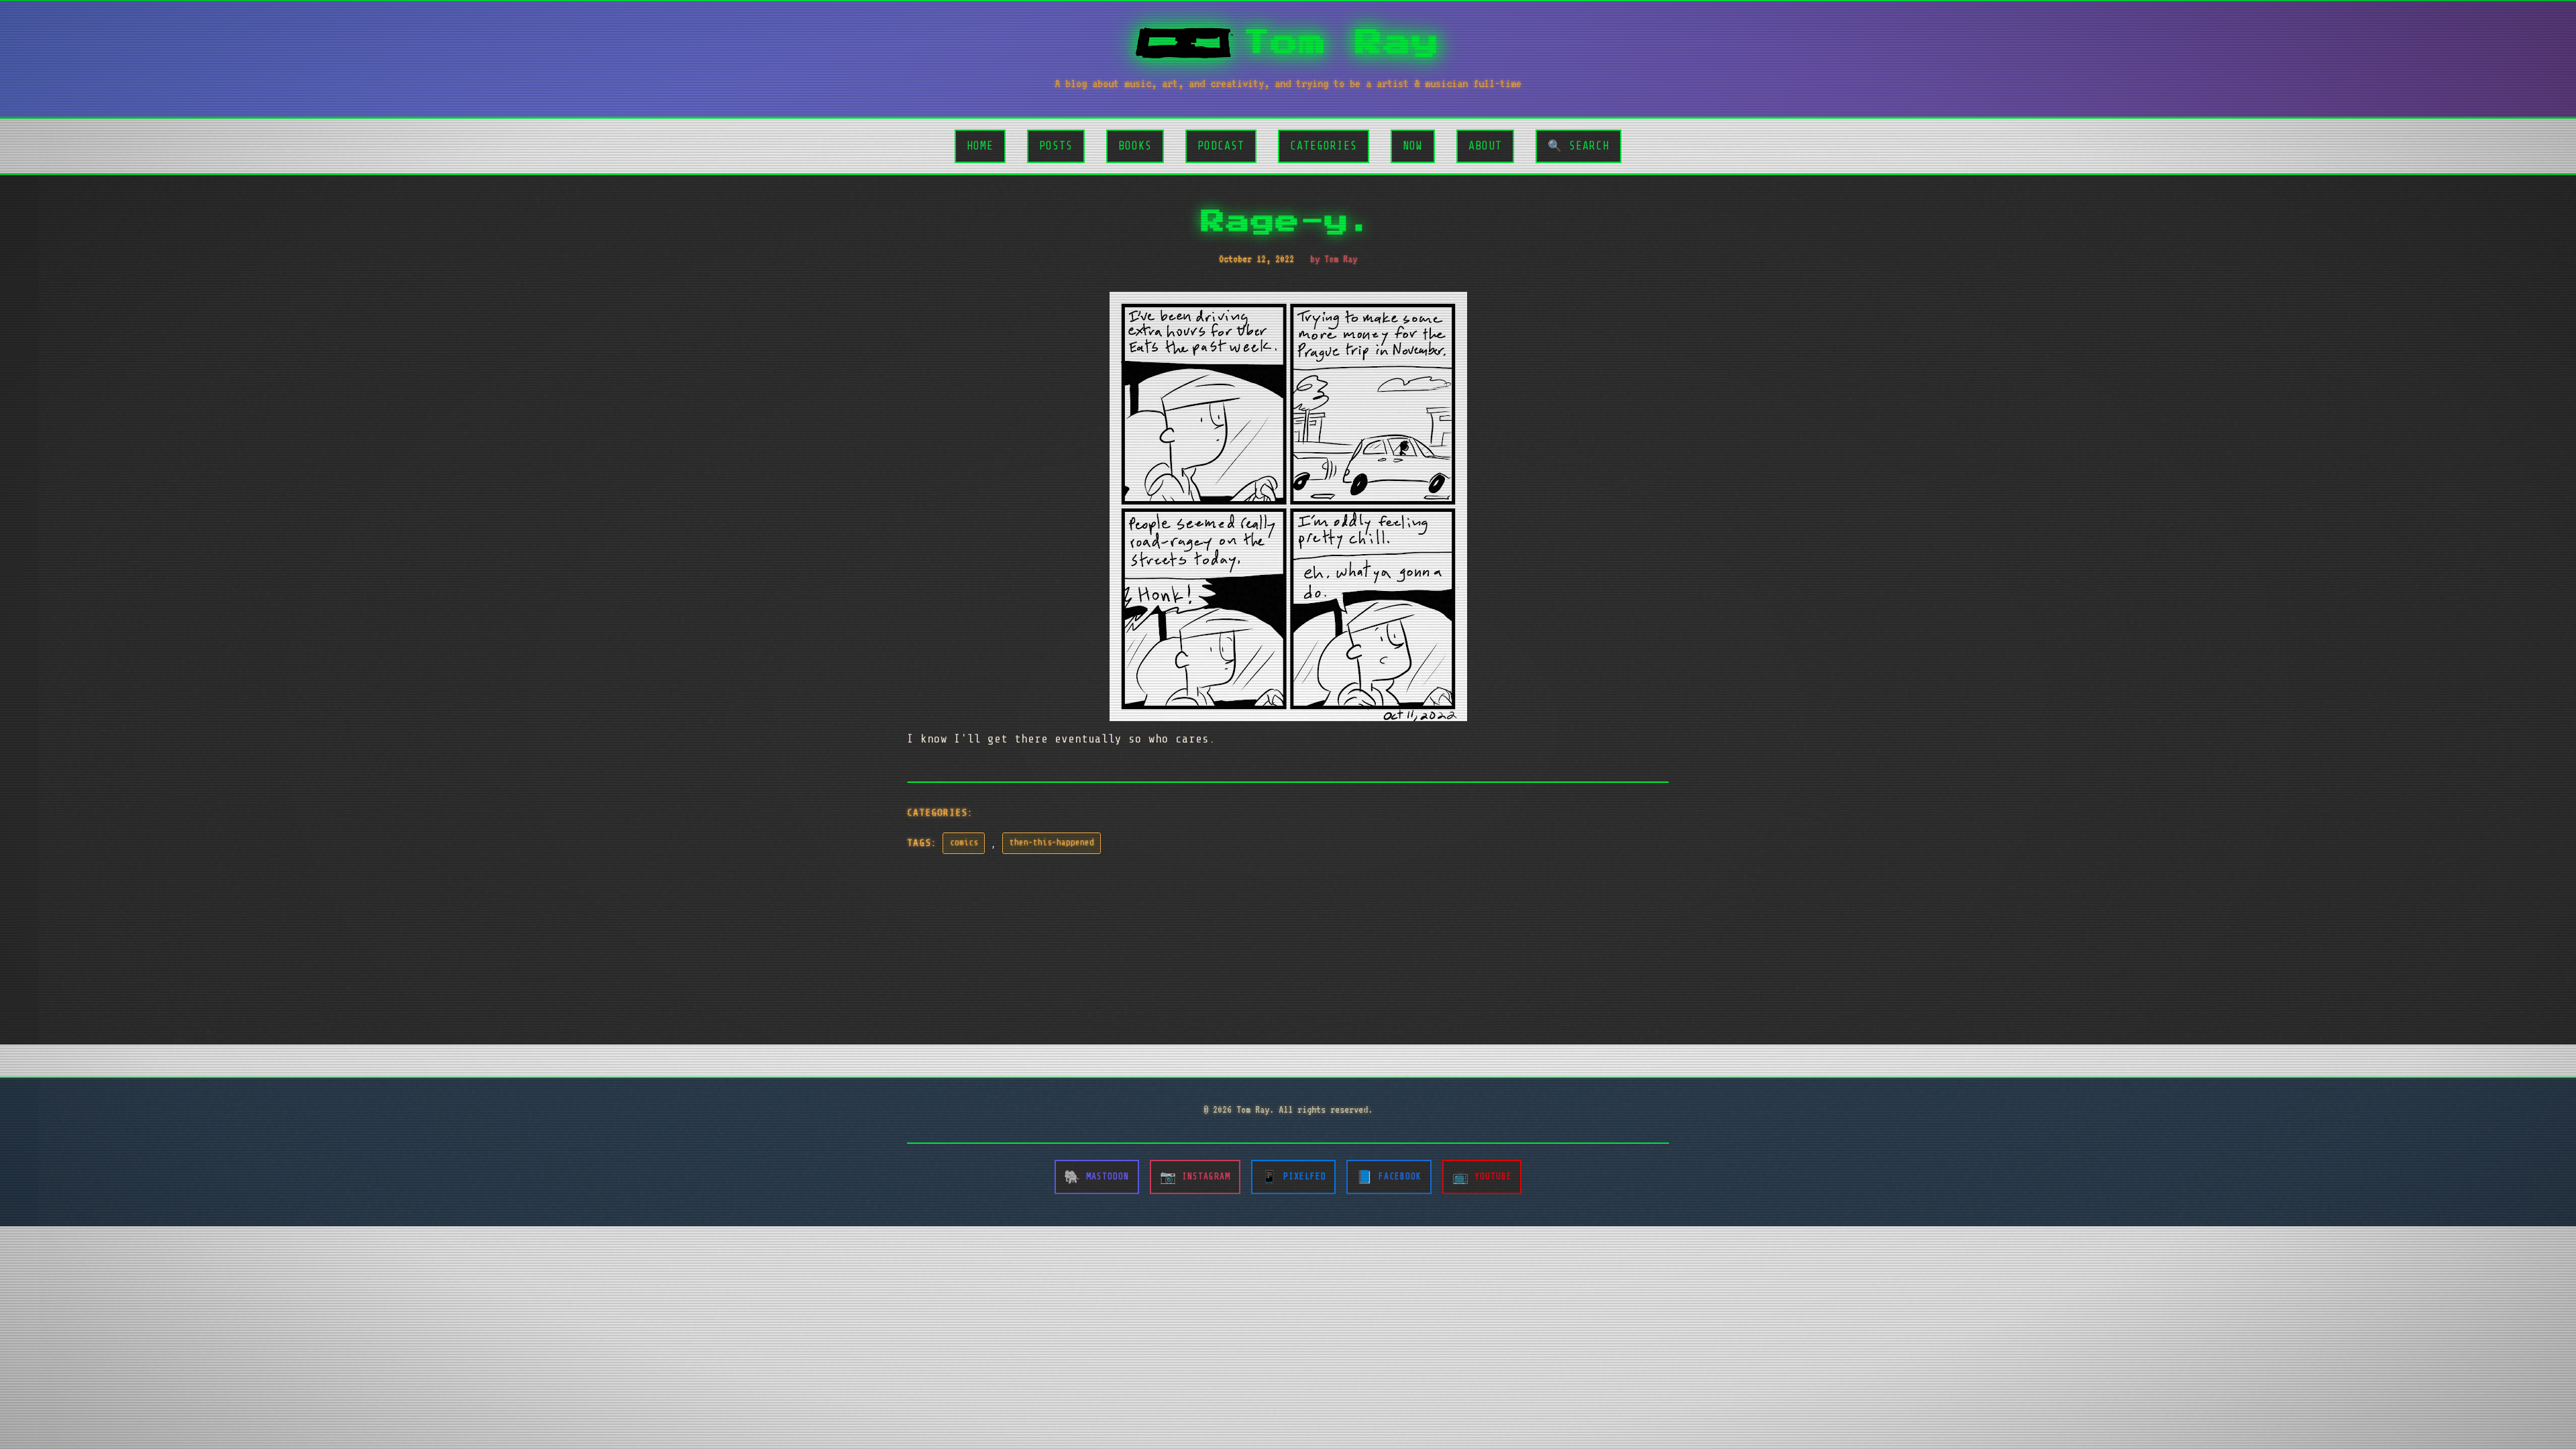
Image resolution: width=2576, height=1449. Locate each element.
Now (1413, 146)
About (1485, 146)
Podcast (1221, 146)
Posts (1056, 146)
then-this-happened (1052, 843)
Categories (1324, 146)
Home (980, 146)
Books (1135, 146)
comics (964, 843)
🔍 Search (1578, 146)
